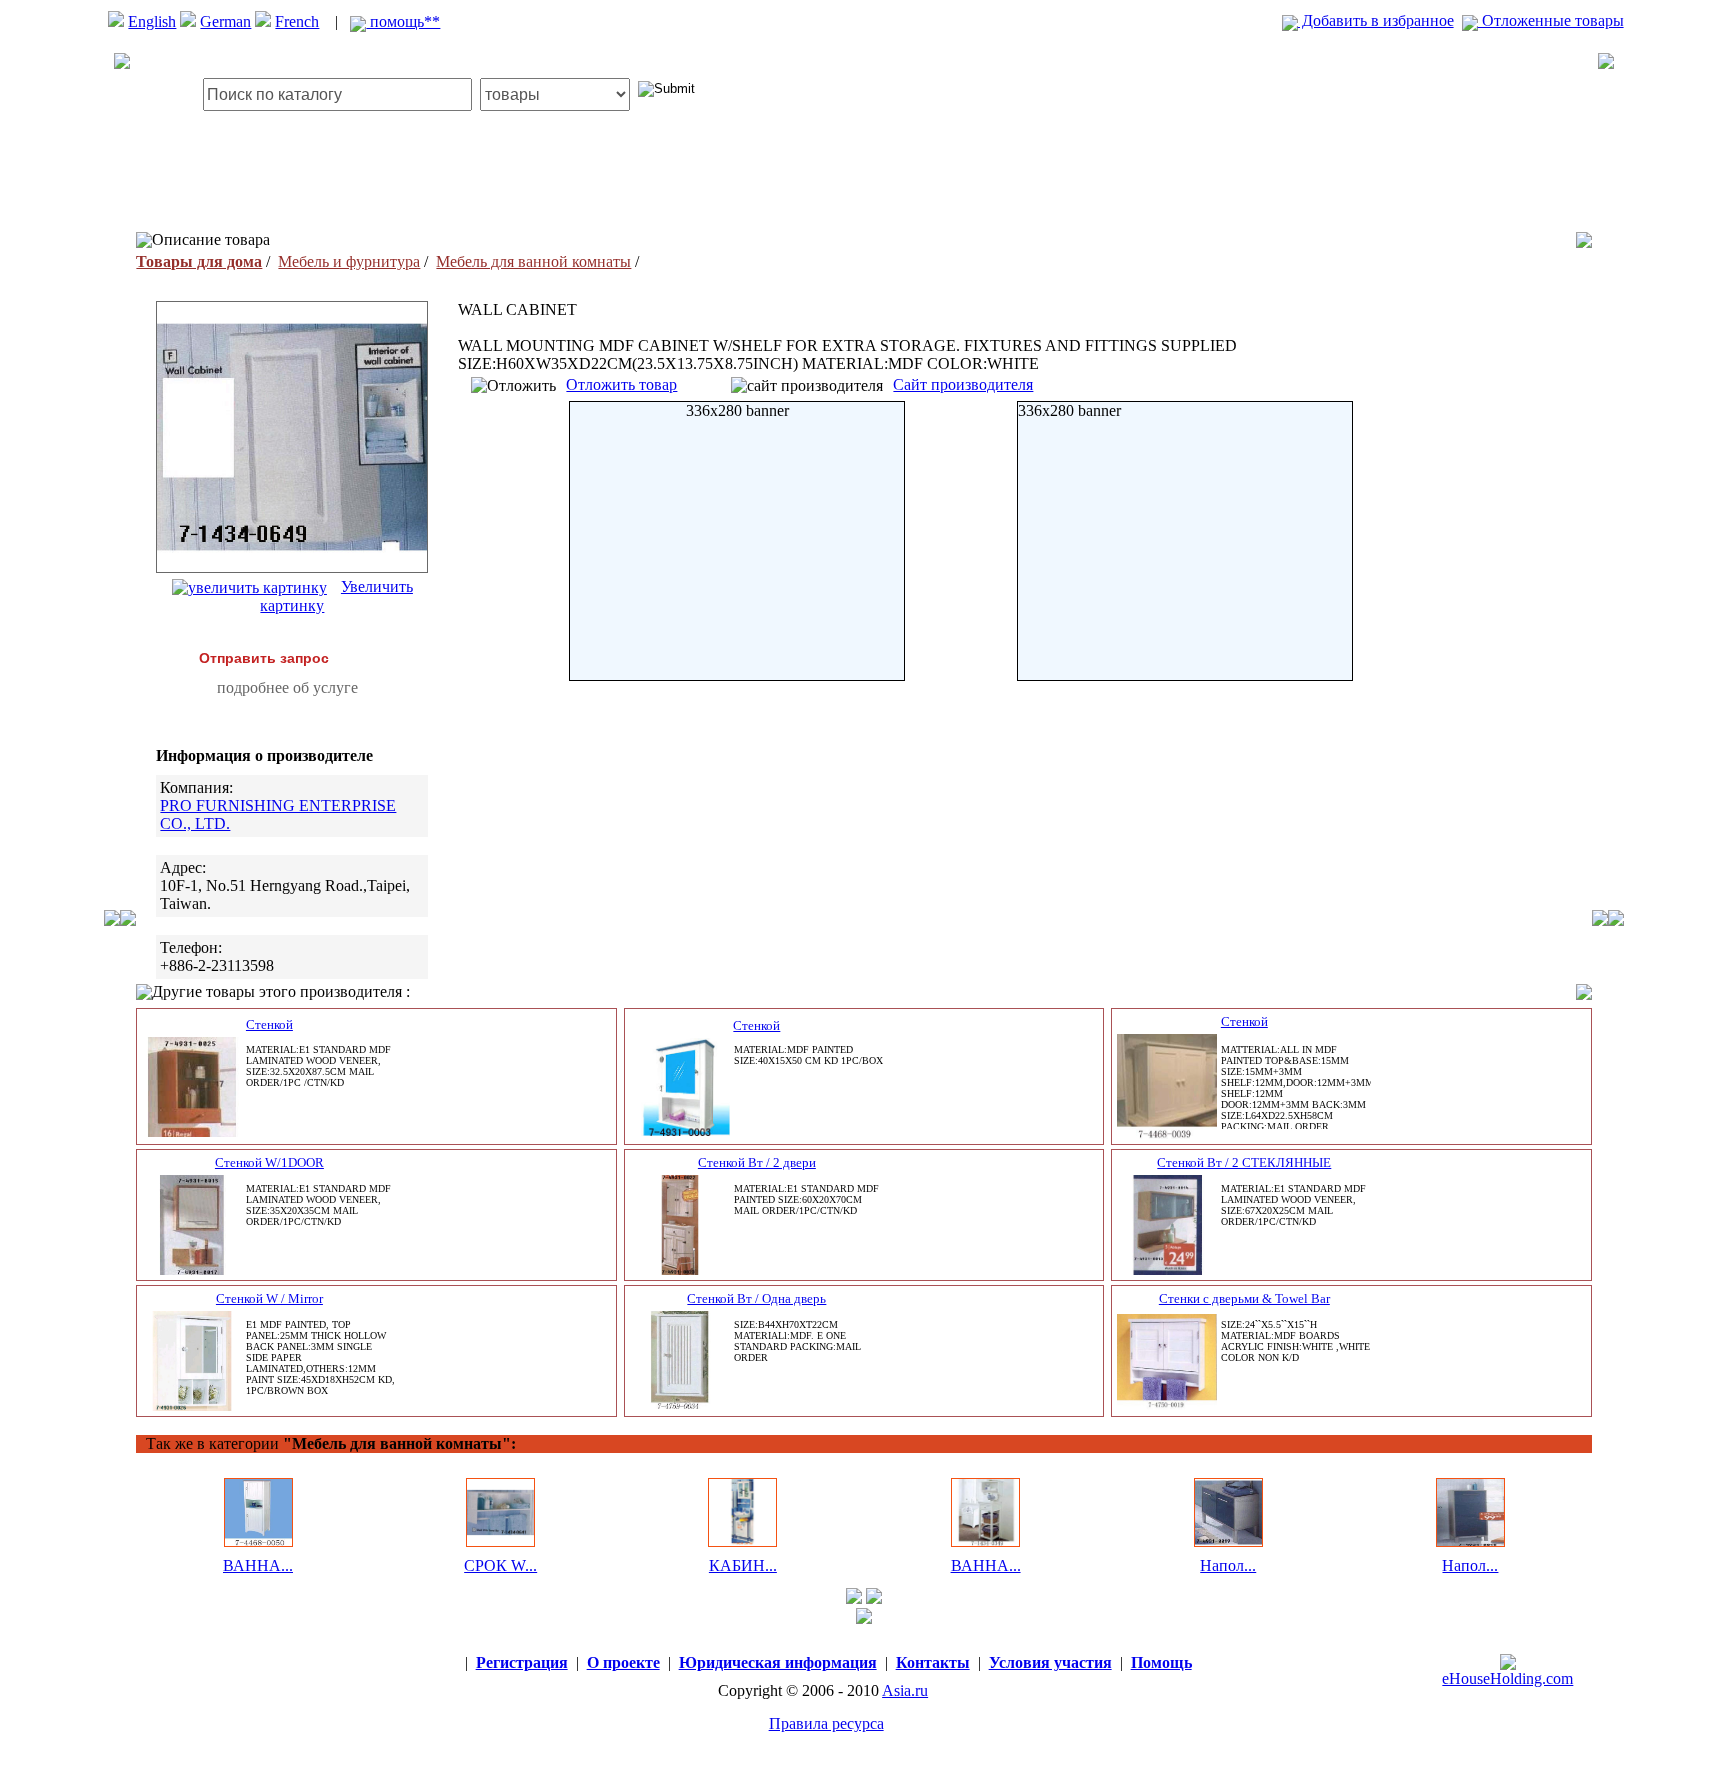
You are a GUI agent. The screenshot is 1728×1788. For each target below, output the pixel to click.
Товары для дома (199, 261)
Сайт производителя (963, 384)
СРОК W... (500, 1565)
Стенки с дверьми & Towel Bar (1244, 1298)
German (225, 21)
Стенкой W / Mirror (269, 1298)
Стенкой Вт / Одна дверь (756, 1298)
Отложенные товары (1551, 20)
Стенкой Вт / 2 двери (757, 1162)
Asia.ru (905, 1690)
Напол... (1228, 1565)
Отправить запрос (264, 658)
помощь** (403, 21)
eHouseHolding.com (1507, 1678)
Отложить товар (621, 384)
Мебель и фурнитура (349, 261)
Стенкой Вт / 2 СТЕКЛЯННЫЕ (1244, 1162)
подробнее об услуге (287, 687)
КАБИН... (743, 1565)
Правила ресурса (826, 1723)
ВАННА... (258, 1565)
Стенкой (269, 1024)
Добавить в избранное (1376, 20)
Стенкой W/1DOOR (269, 1162)
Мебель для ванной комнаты (533, 261)
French (297, 21)
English (152, 21)
